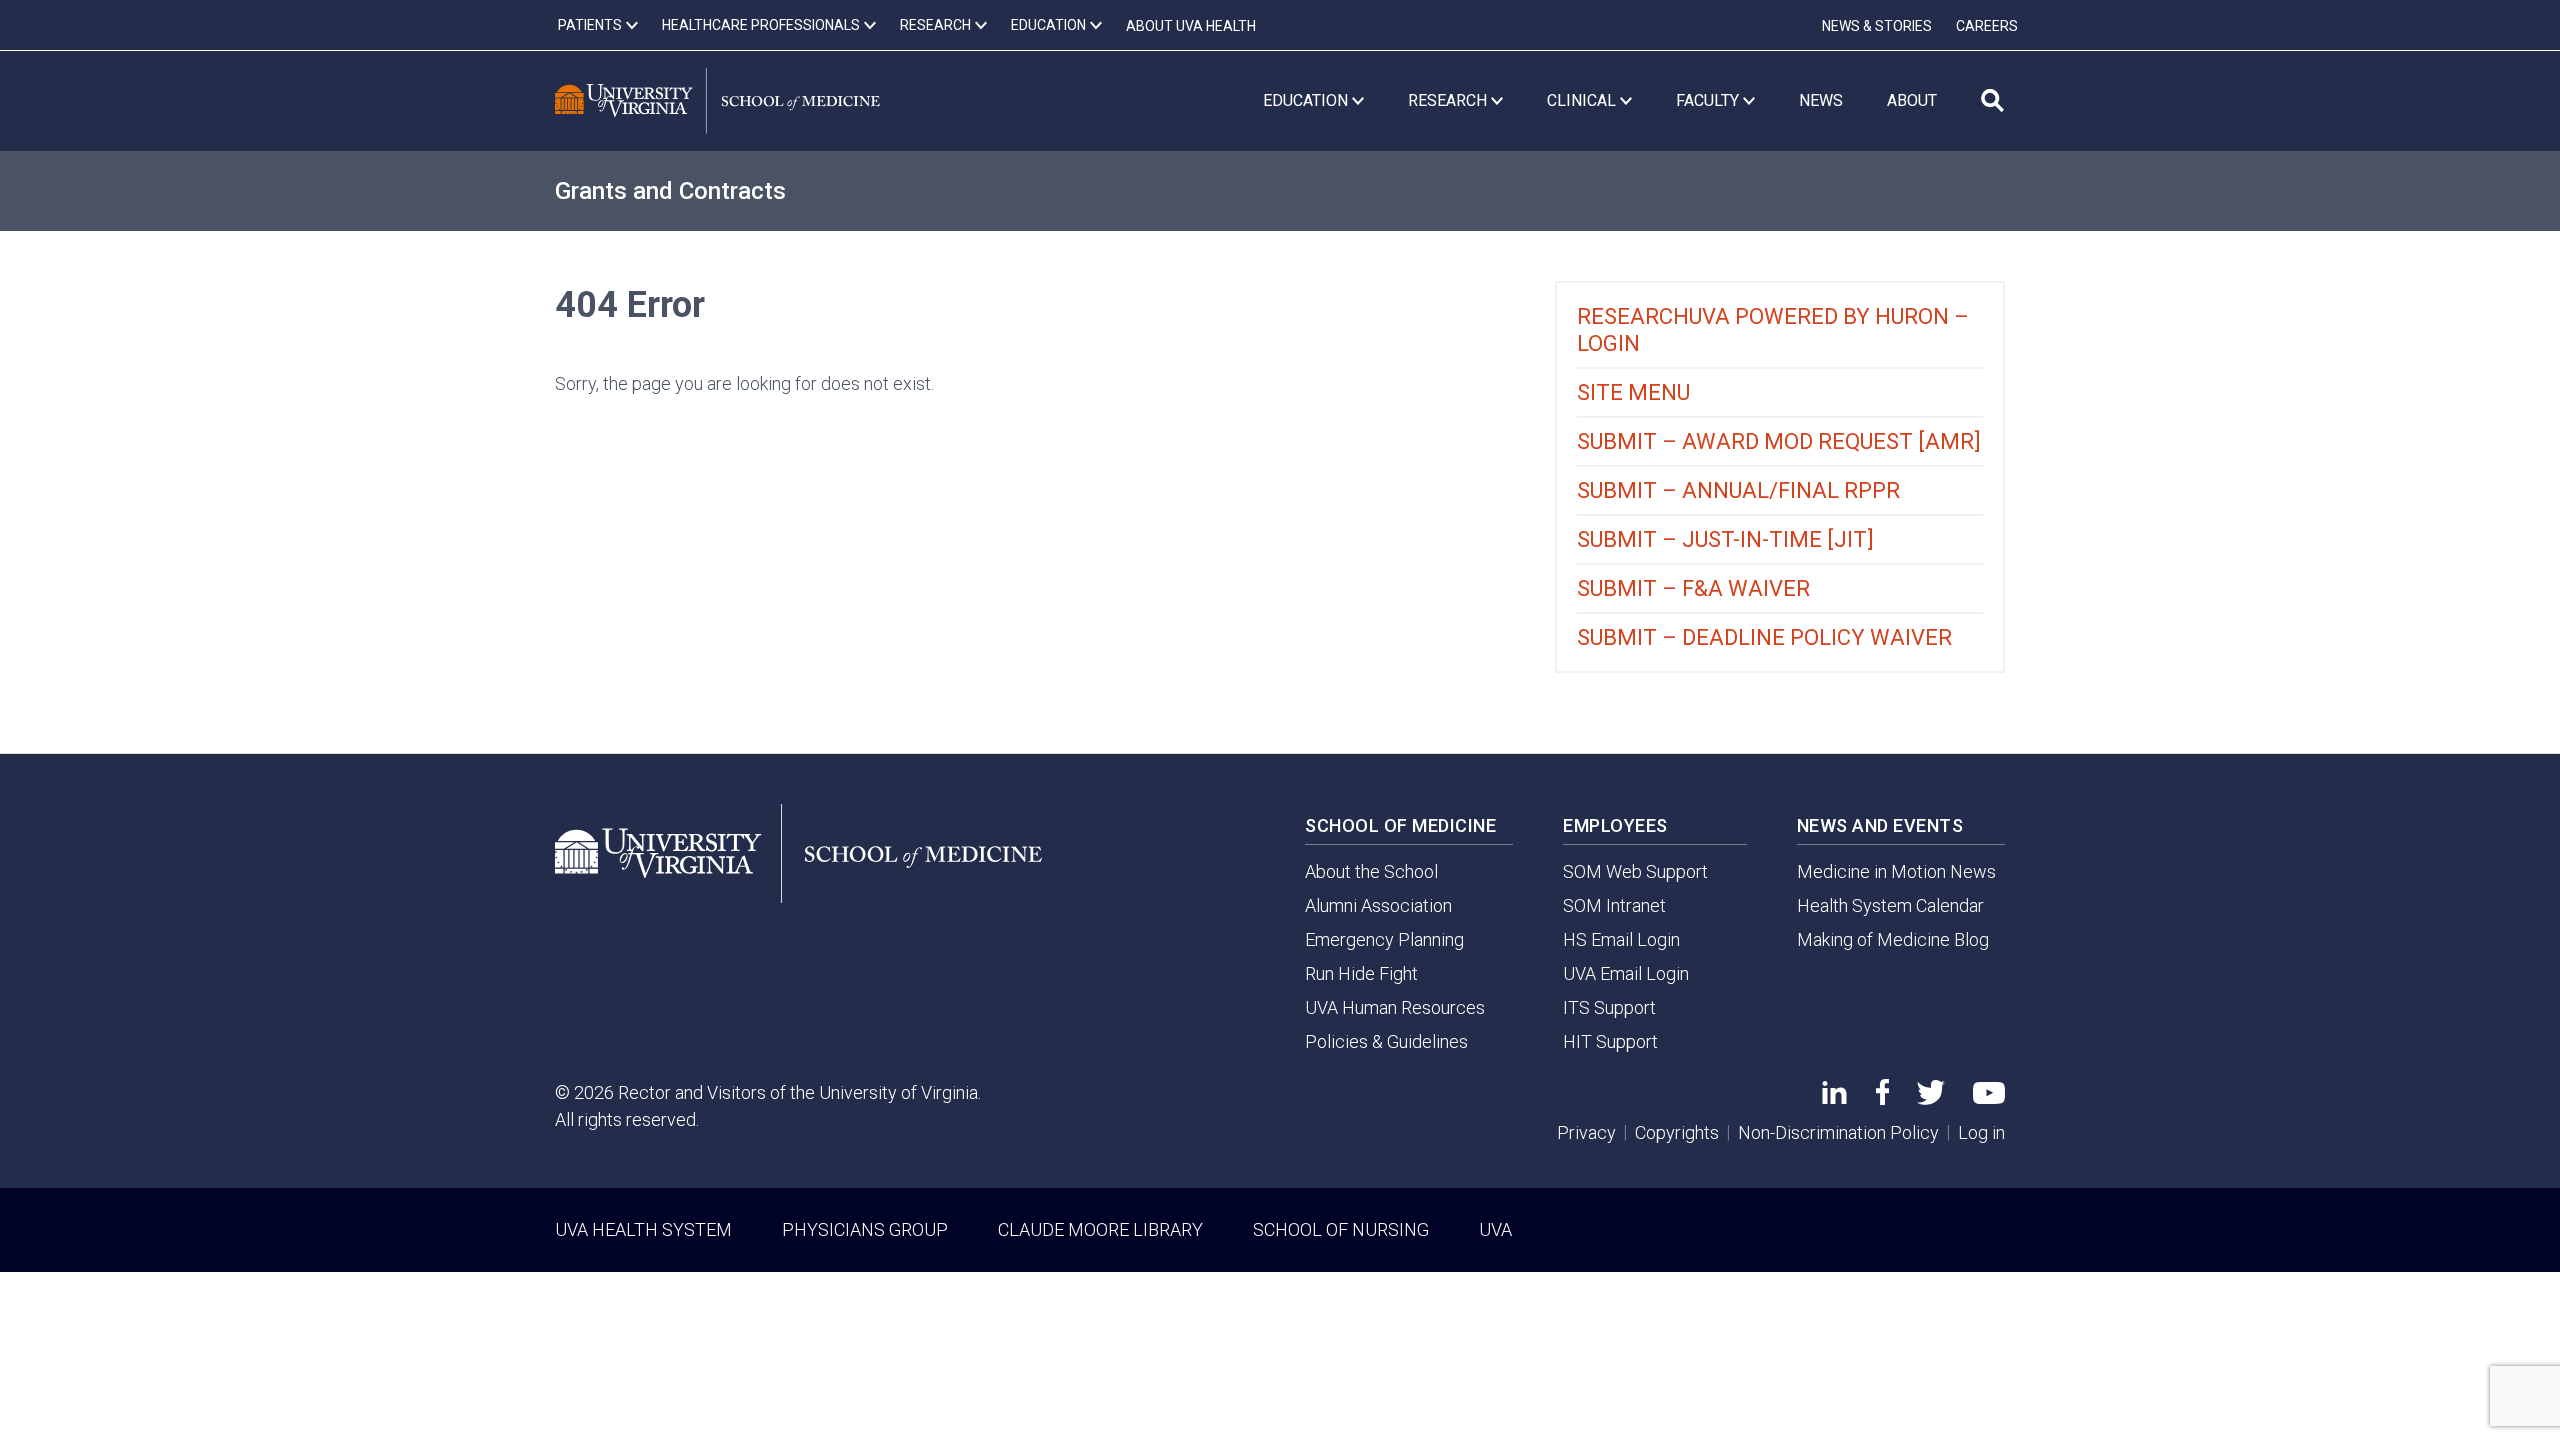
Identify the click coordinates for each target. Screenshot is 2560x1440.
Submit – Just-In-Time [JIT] (1725, 539)
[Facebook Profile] (1882, 1098)
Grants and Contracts (670, 191)
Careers (1987, 26)
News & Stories (1877, 26)
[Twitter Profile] (1931, 1098)
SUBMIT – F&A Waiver (1693, 588)
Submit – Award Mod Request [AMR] (1779, 441)
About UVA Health (1191, 26)
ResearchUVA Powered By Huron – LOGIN (1773, 330)
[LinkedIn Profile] (1834, 1097)
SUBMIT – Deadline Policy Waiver (1764, 637)
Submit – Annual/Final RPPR (1738, 490)
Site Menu (1633, 392)
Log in (1981, 1132)
